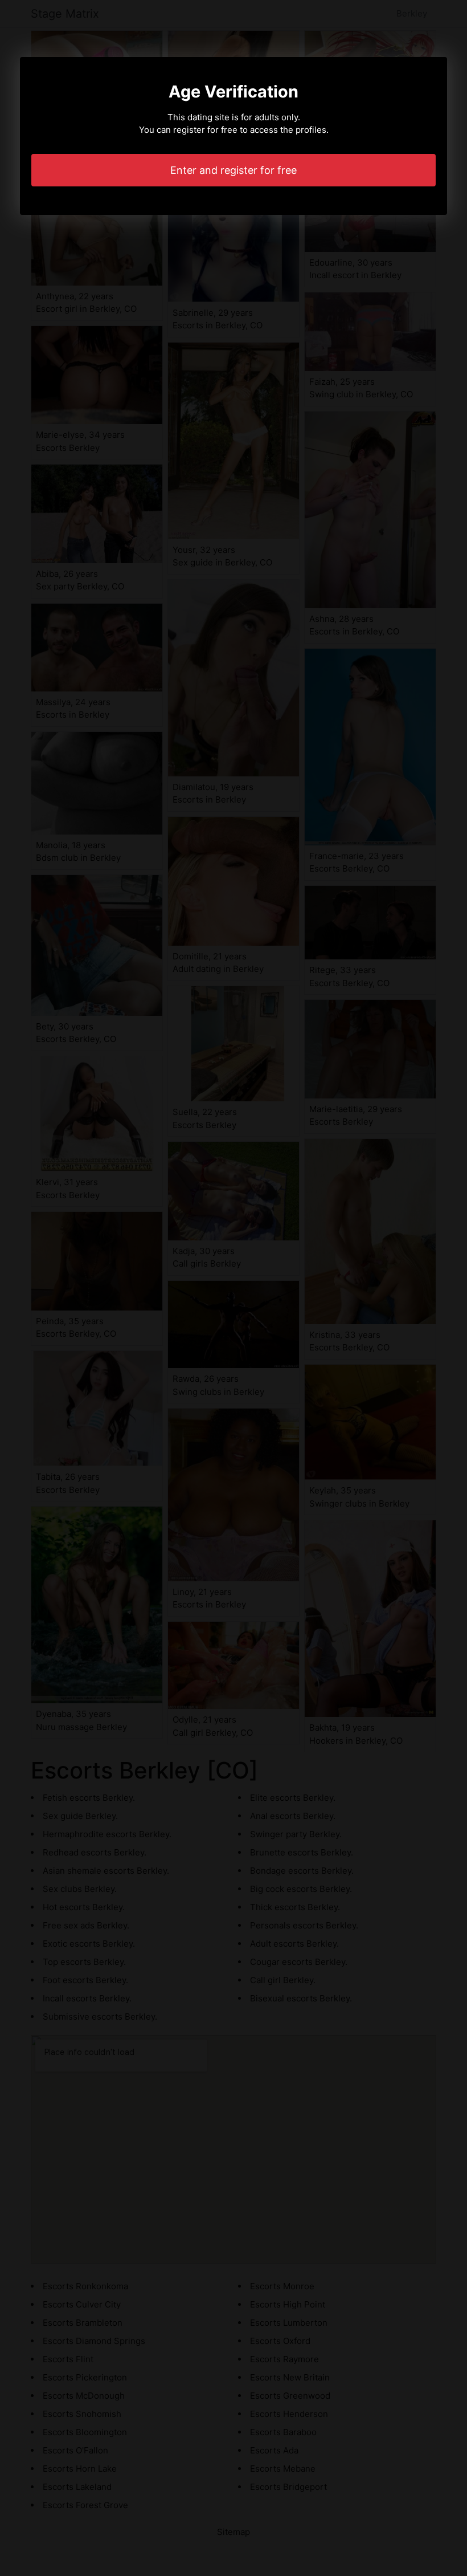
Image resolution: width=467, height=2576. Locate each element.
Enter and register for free (233, 170)
